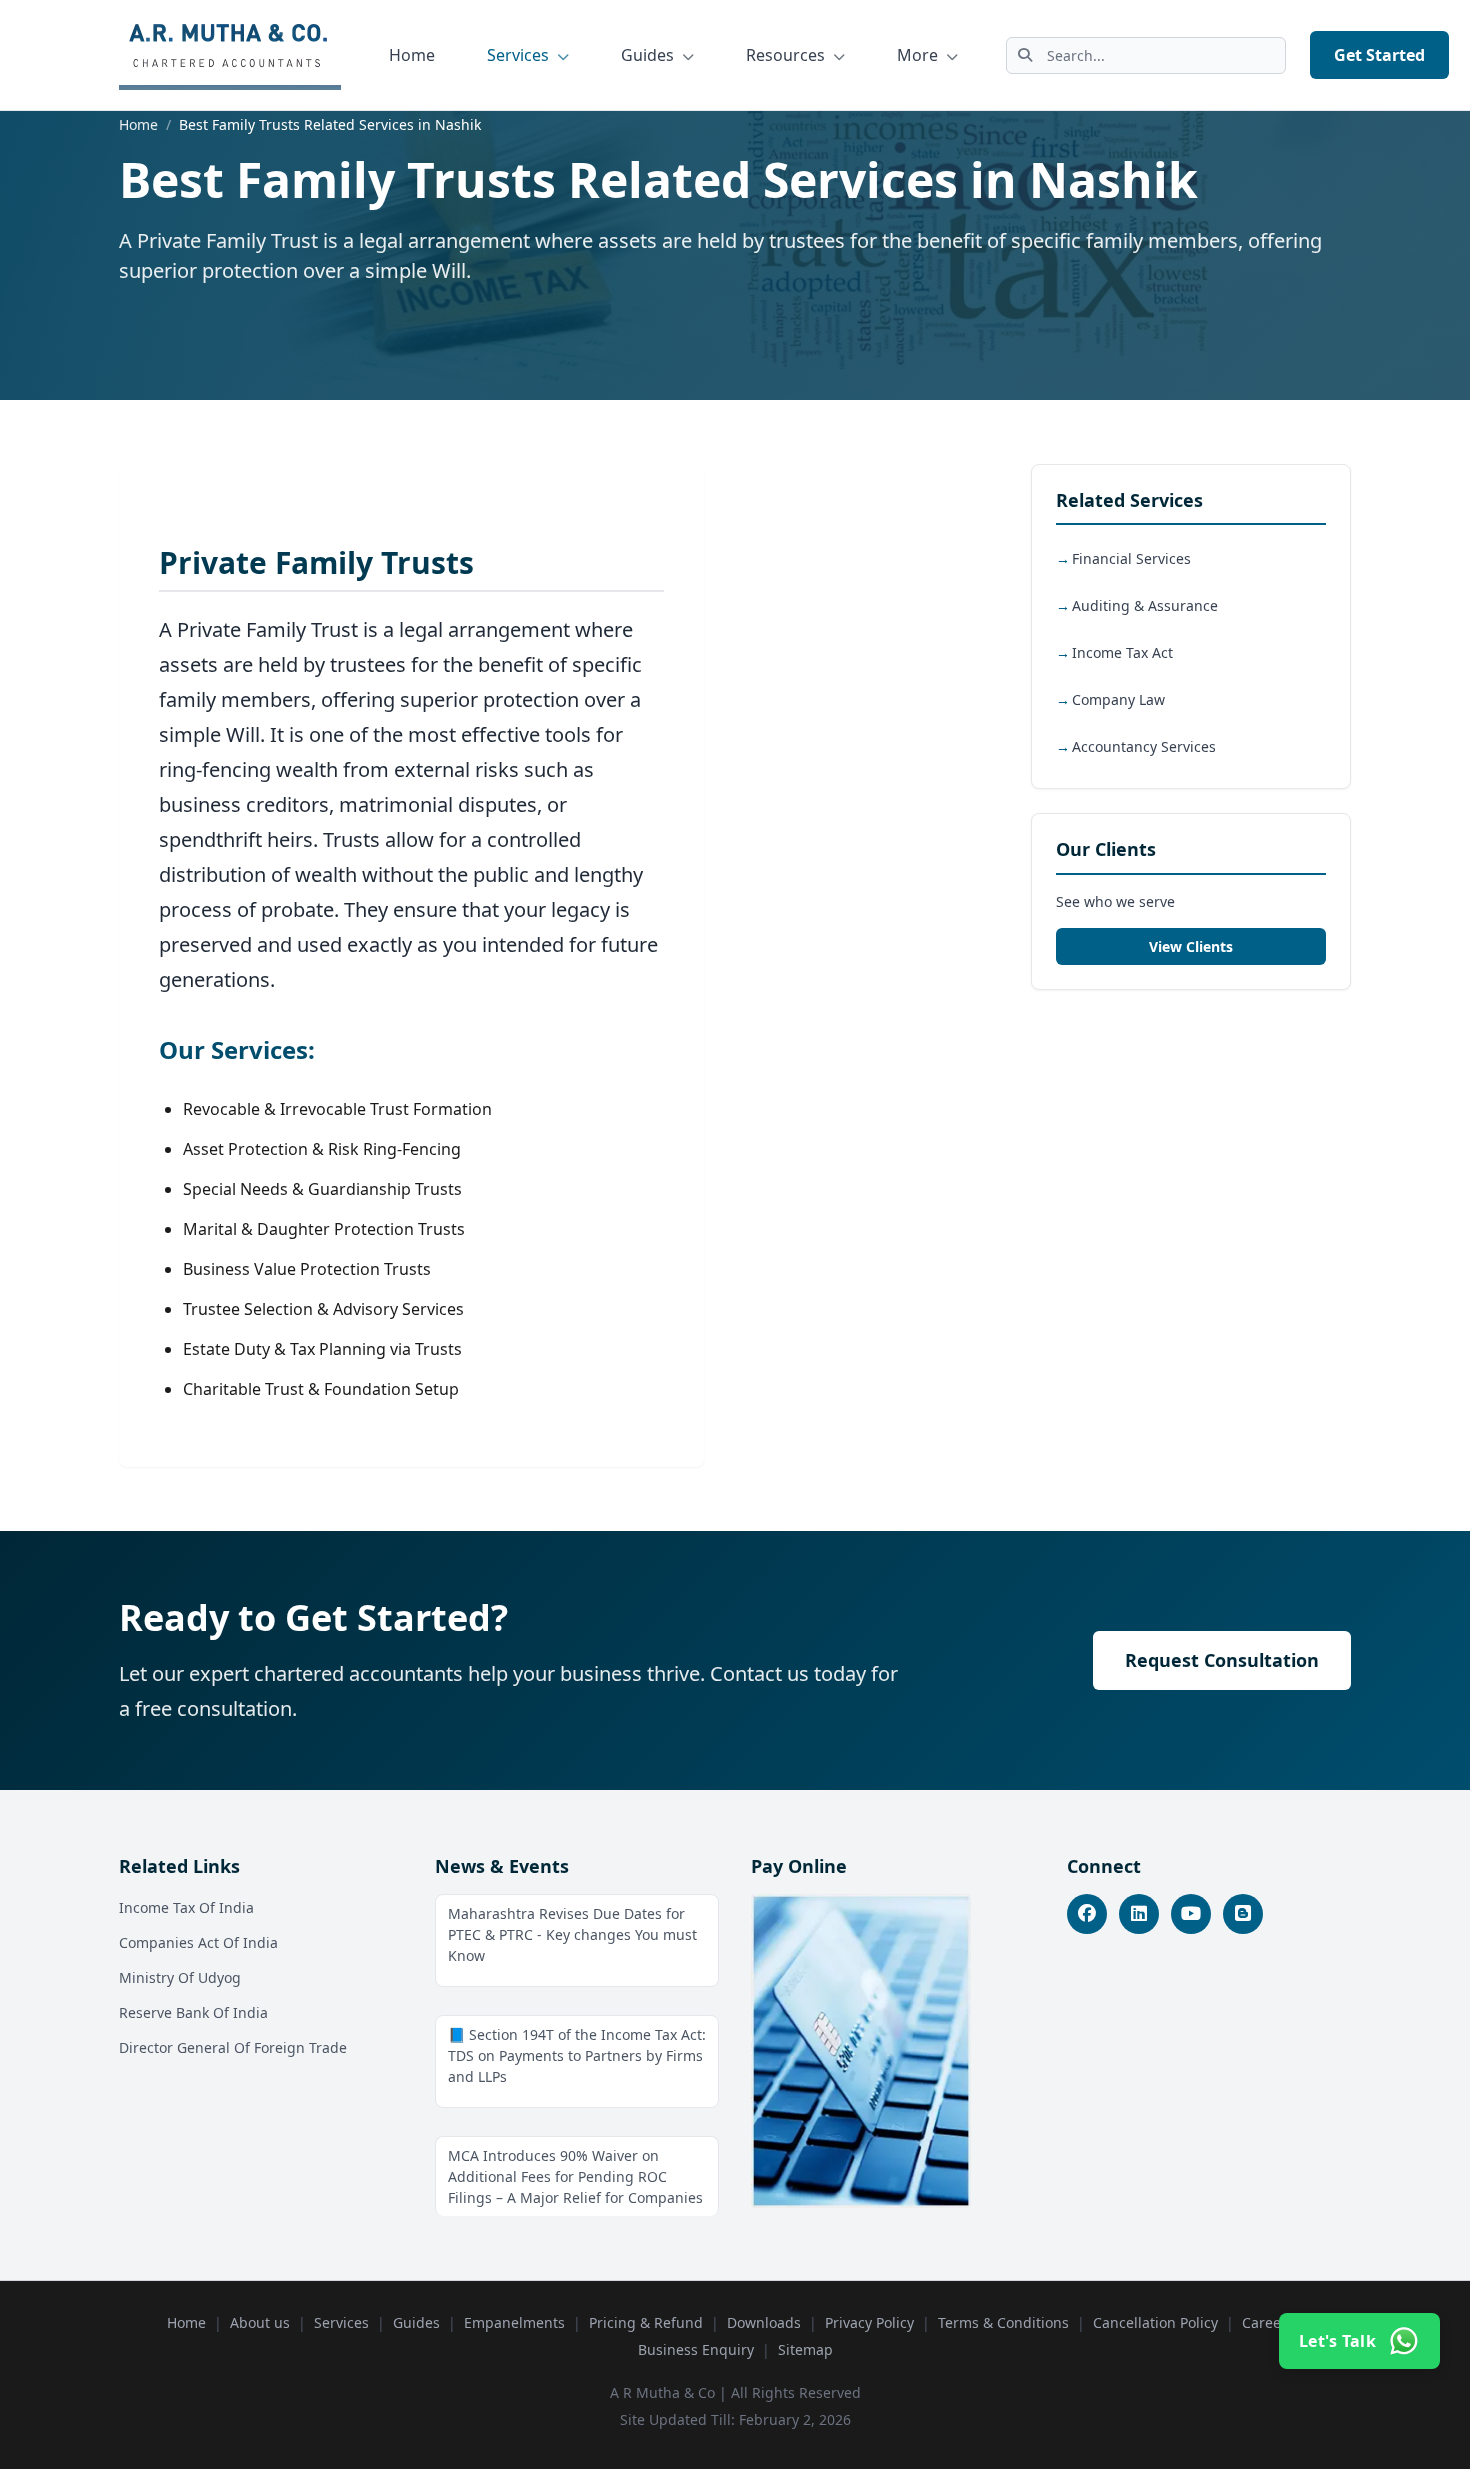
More (919, 55)
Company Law (1118, 700)
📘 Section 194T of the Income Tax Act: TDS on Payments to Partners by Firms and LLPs (577, 2055)
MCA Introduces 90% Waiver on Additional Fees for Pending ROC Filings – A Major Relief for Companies (575, 2176)
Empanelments (514, 2322)
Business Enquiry (696, 2349)
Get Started (1379, 55)
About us (260, 2322)
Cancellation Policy (1155, 2322)
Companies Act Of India (198, 1942)
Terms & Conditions (1003, 2322)
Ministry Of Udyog (180, 1977)
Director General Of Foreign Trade (233, 2047)
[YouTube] (1191, 1914)
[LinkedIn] (1139, 1914)
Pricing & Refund (646, 2322)
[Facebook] (1087, 1914)
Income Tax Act (1122, 653)
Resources (787, 55)
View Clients (1191, 946)
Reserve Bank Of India (193, 2012)
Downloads (764, 2322)
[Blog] (1243, 1914)
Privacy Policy (869, 2322)
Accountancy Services (1144, 747)
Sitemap (805, 2349)
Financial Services (1131, 559)
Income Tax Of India (186, 1907)
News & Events (502, 1866)
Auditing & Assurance (1145, 606)
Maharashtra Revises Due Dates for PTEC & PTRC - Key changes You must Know (572, 1934)
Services (520, 55)
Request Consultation (1222, 1660)
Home (412, 55)
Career (1264, 2322)
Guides (649, 55)
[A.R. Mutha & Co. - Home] (230, 55)
